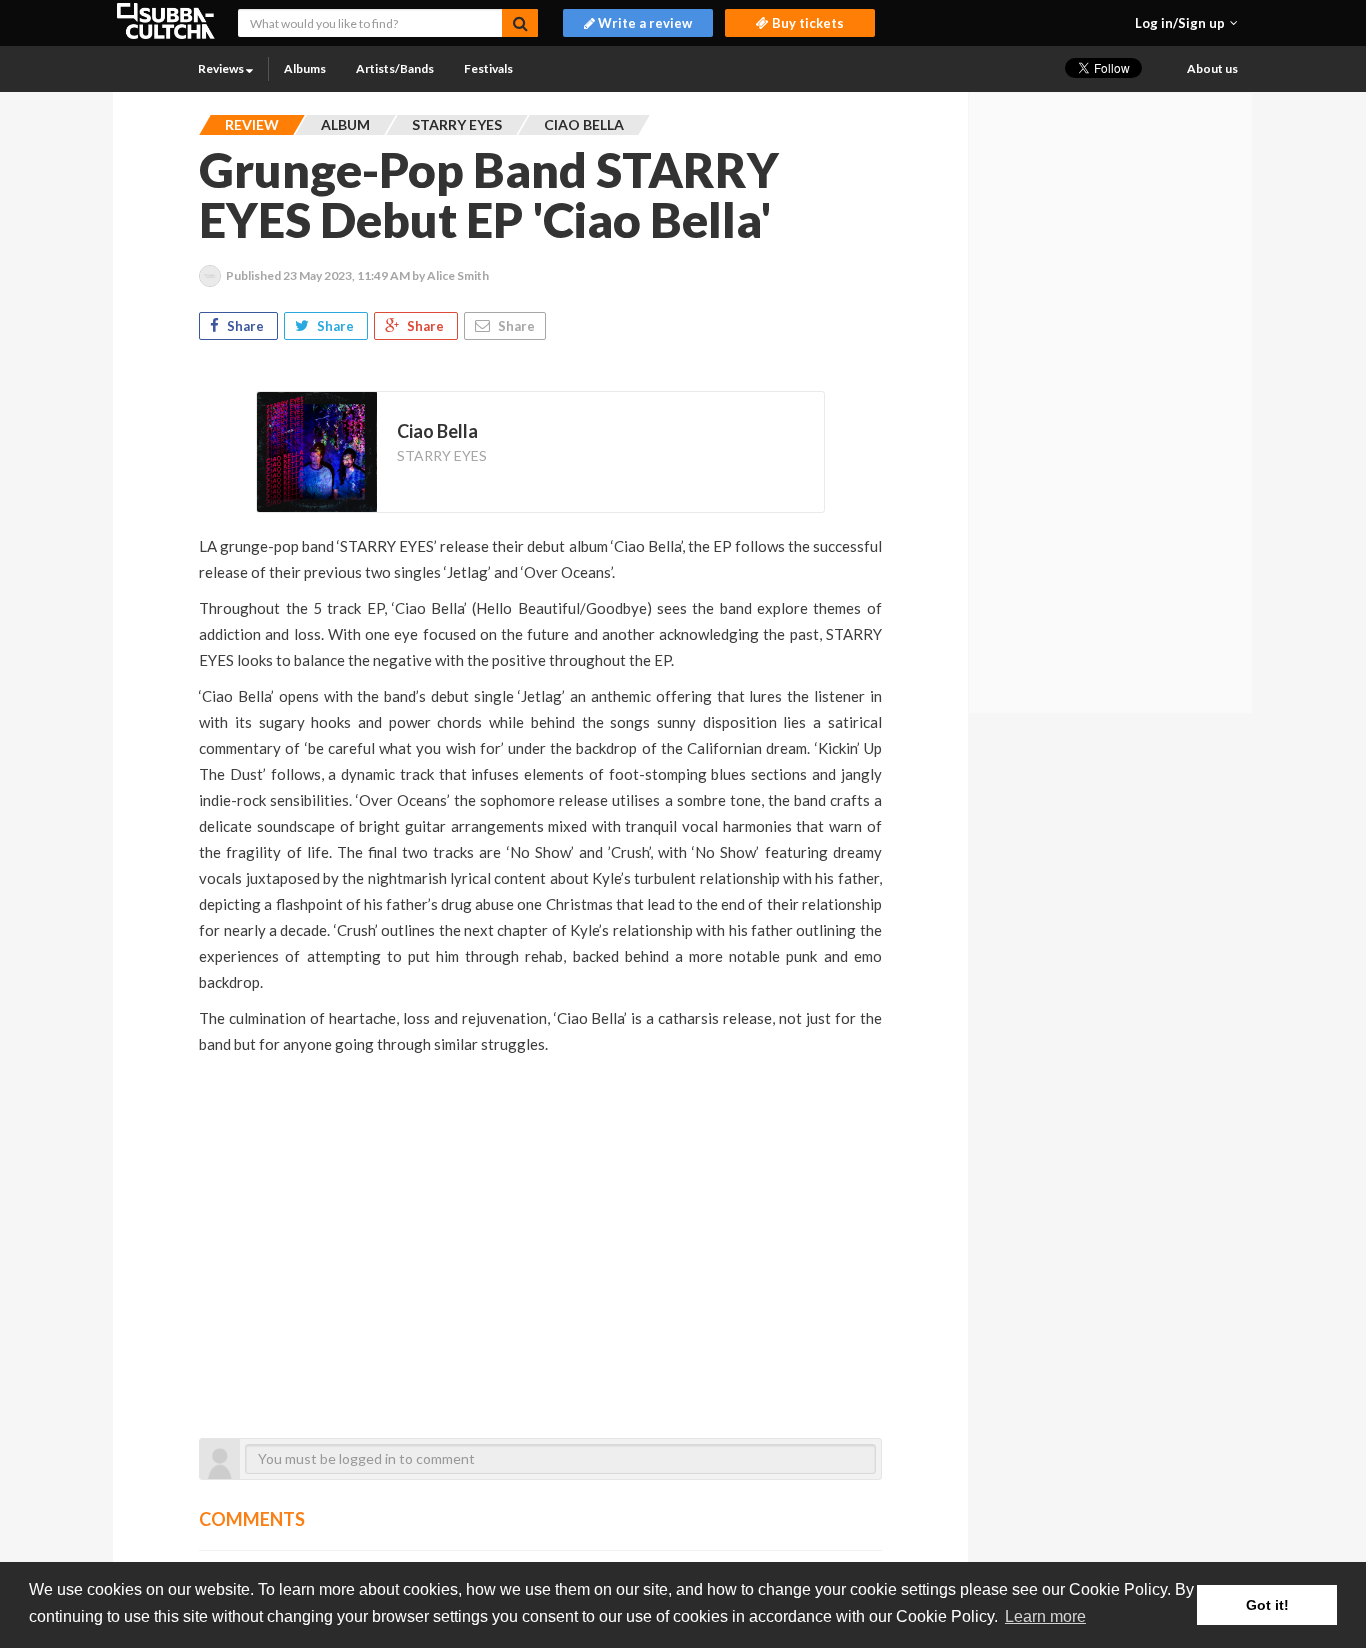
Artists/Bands (395, 68)
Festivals (488, 68)
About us (1212, 68)
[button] (1186, 23)
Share (245, 326)
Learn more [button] (1045, 1616)
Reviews (222, 68)
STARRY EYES (442, 455)
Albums (305, 68)
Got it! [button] (1267, 1605)
